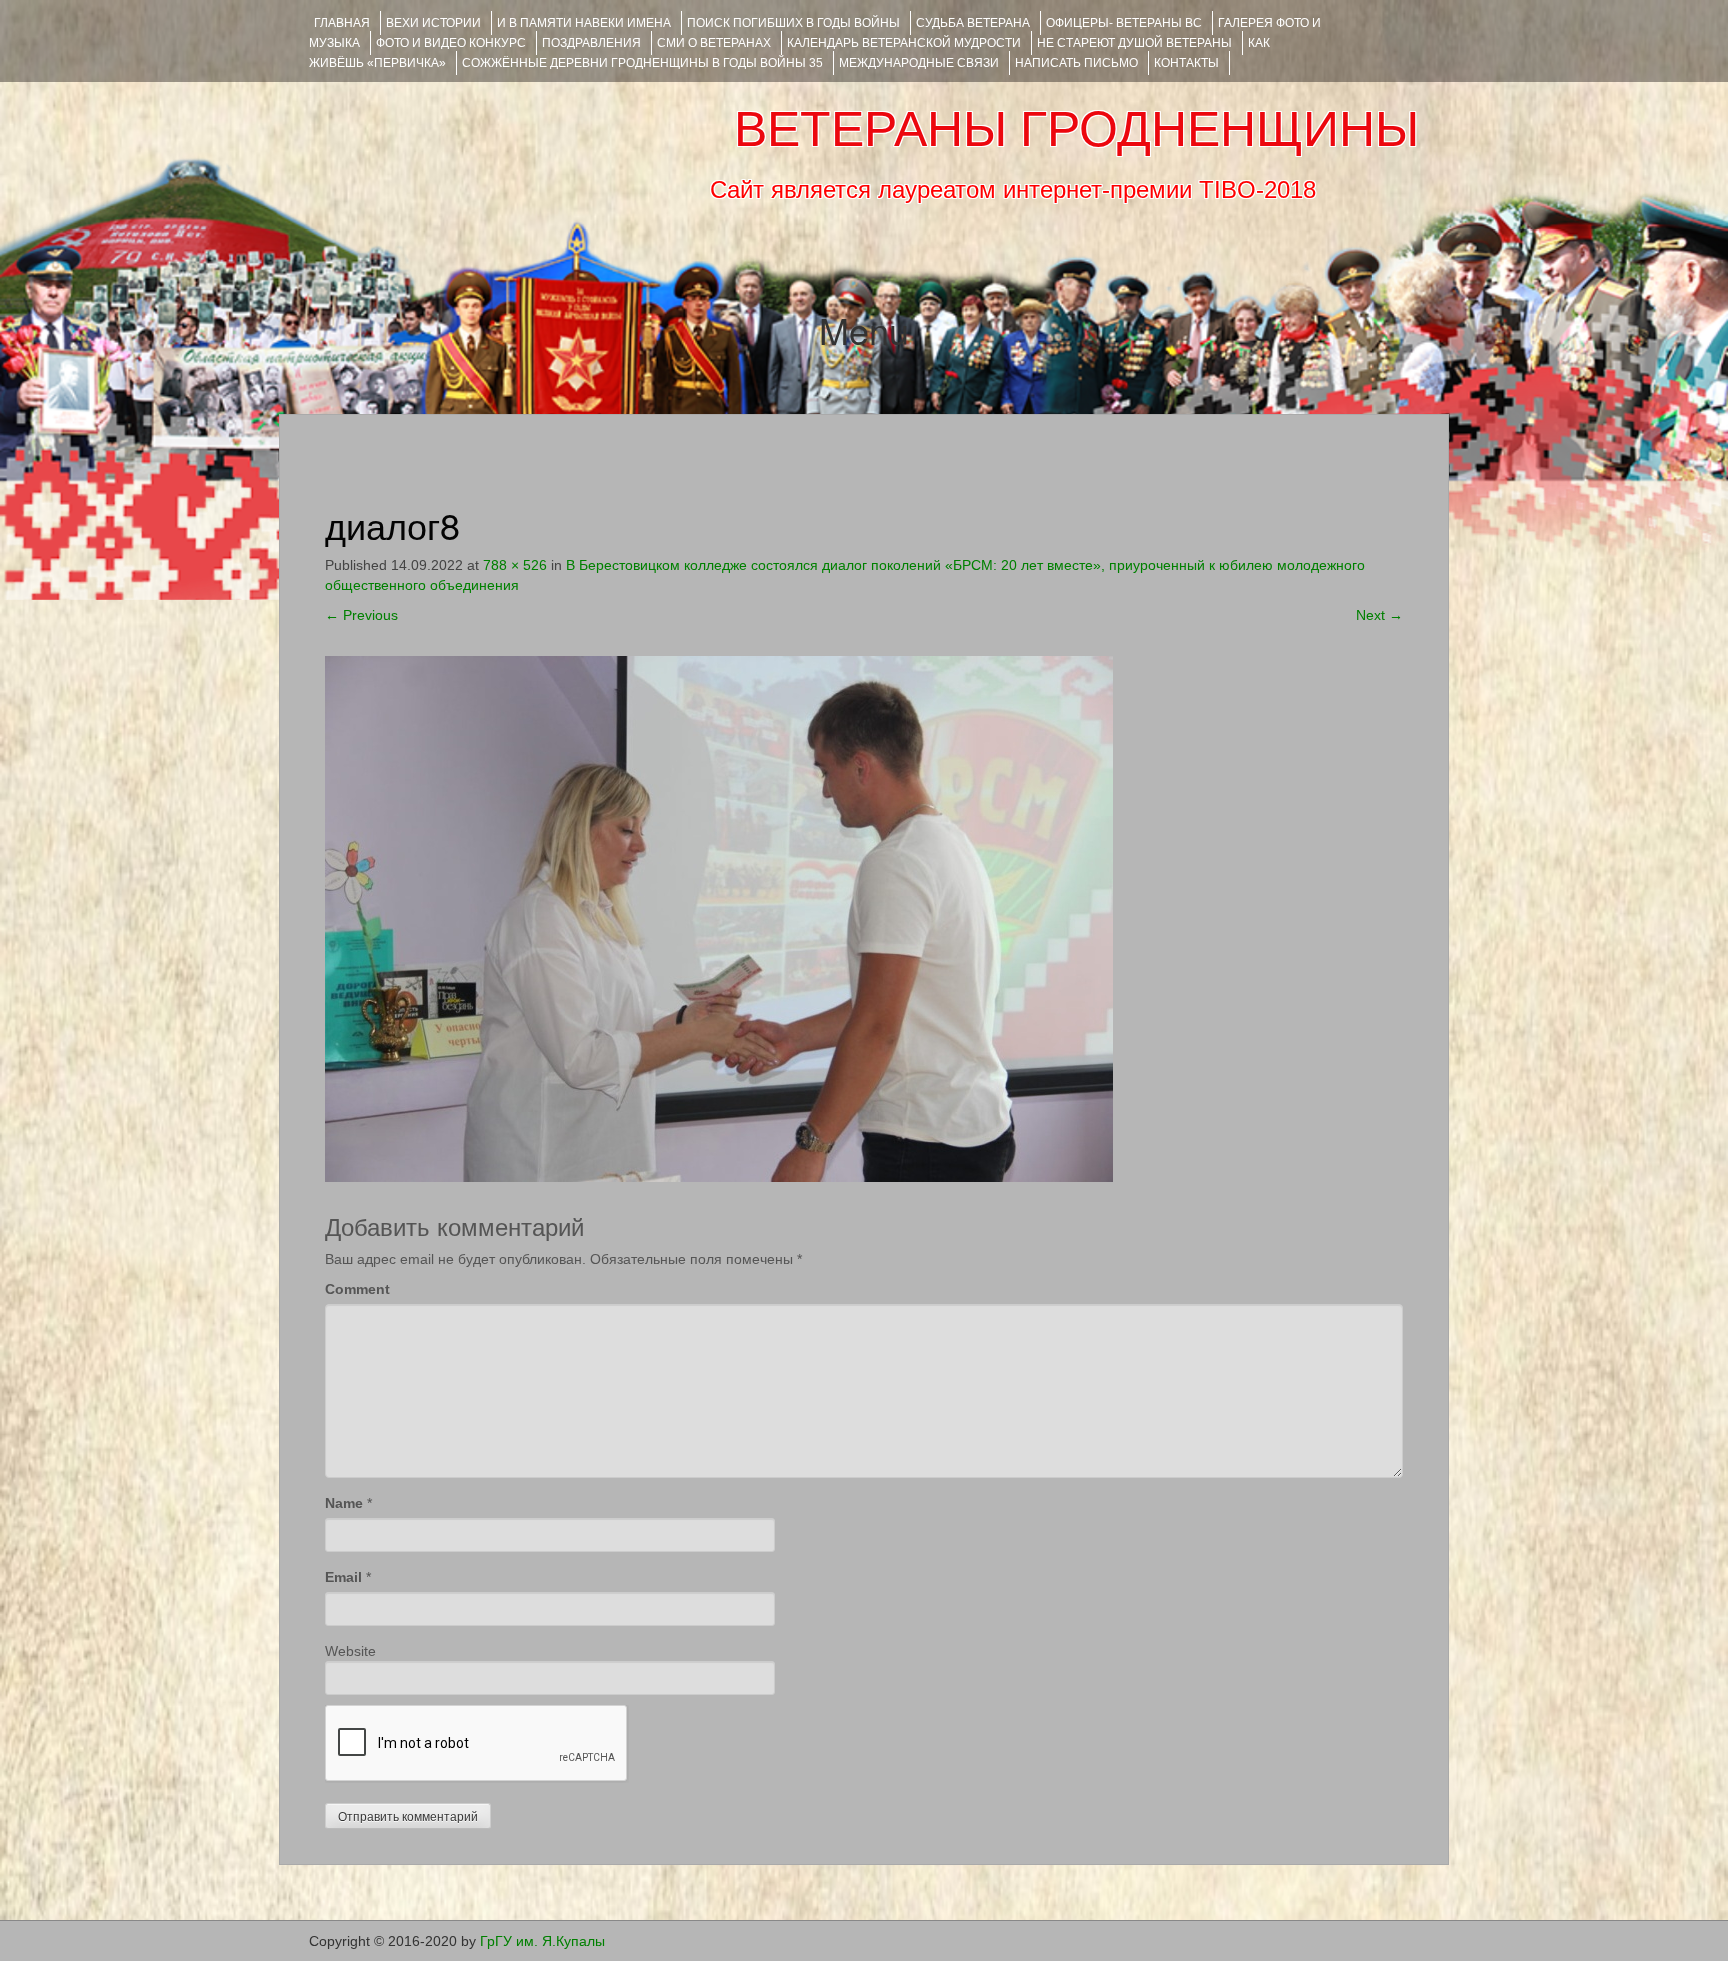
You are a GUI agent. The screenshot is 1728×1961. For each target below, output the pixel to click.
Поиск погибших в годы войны (793, 23)
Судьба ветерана (973, 23)
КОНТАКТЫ (1186, 63)
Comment (357, 1289)
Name (344, 1503)
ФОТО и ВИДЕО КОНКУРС (451, 43)
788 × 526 (515, 565)
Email (343, 1577)
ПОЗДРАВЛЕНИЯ (591, 43)
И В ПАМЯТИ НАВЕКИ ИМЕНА (584, 23)
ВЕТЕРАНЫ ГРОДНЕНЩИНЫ (1076, 129)
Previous (361, 615)
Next (1379, 615)
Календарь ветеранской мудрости (904, 43)
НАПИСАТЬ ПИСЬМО (1076, 63)
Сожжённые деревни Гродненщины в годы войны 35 (642, 63)
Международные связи (919, 63)
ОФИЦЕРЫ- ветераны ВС (1124, 23)
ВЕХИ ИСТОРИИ (433, 23)
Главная (342, 23)
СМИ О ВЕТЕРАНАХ (714, 43)
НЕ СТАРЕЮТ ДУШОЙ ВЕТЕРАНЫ (1134, 43)
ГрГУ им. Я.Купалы (542, 1941)
